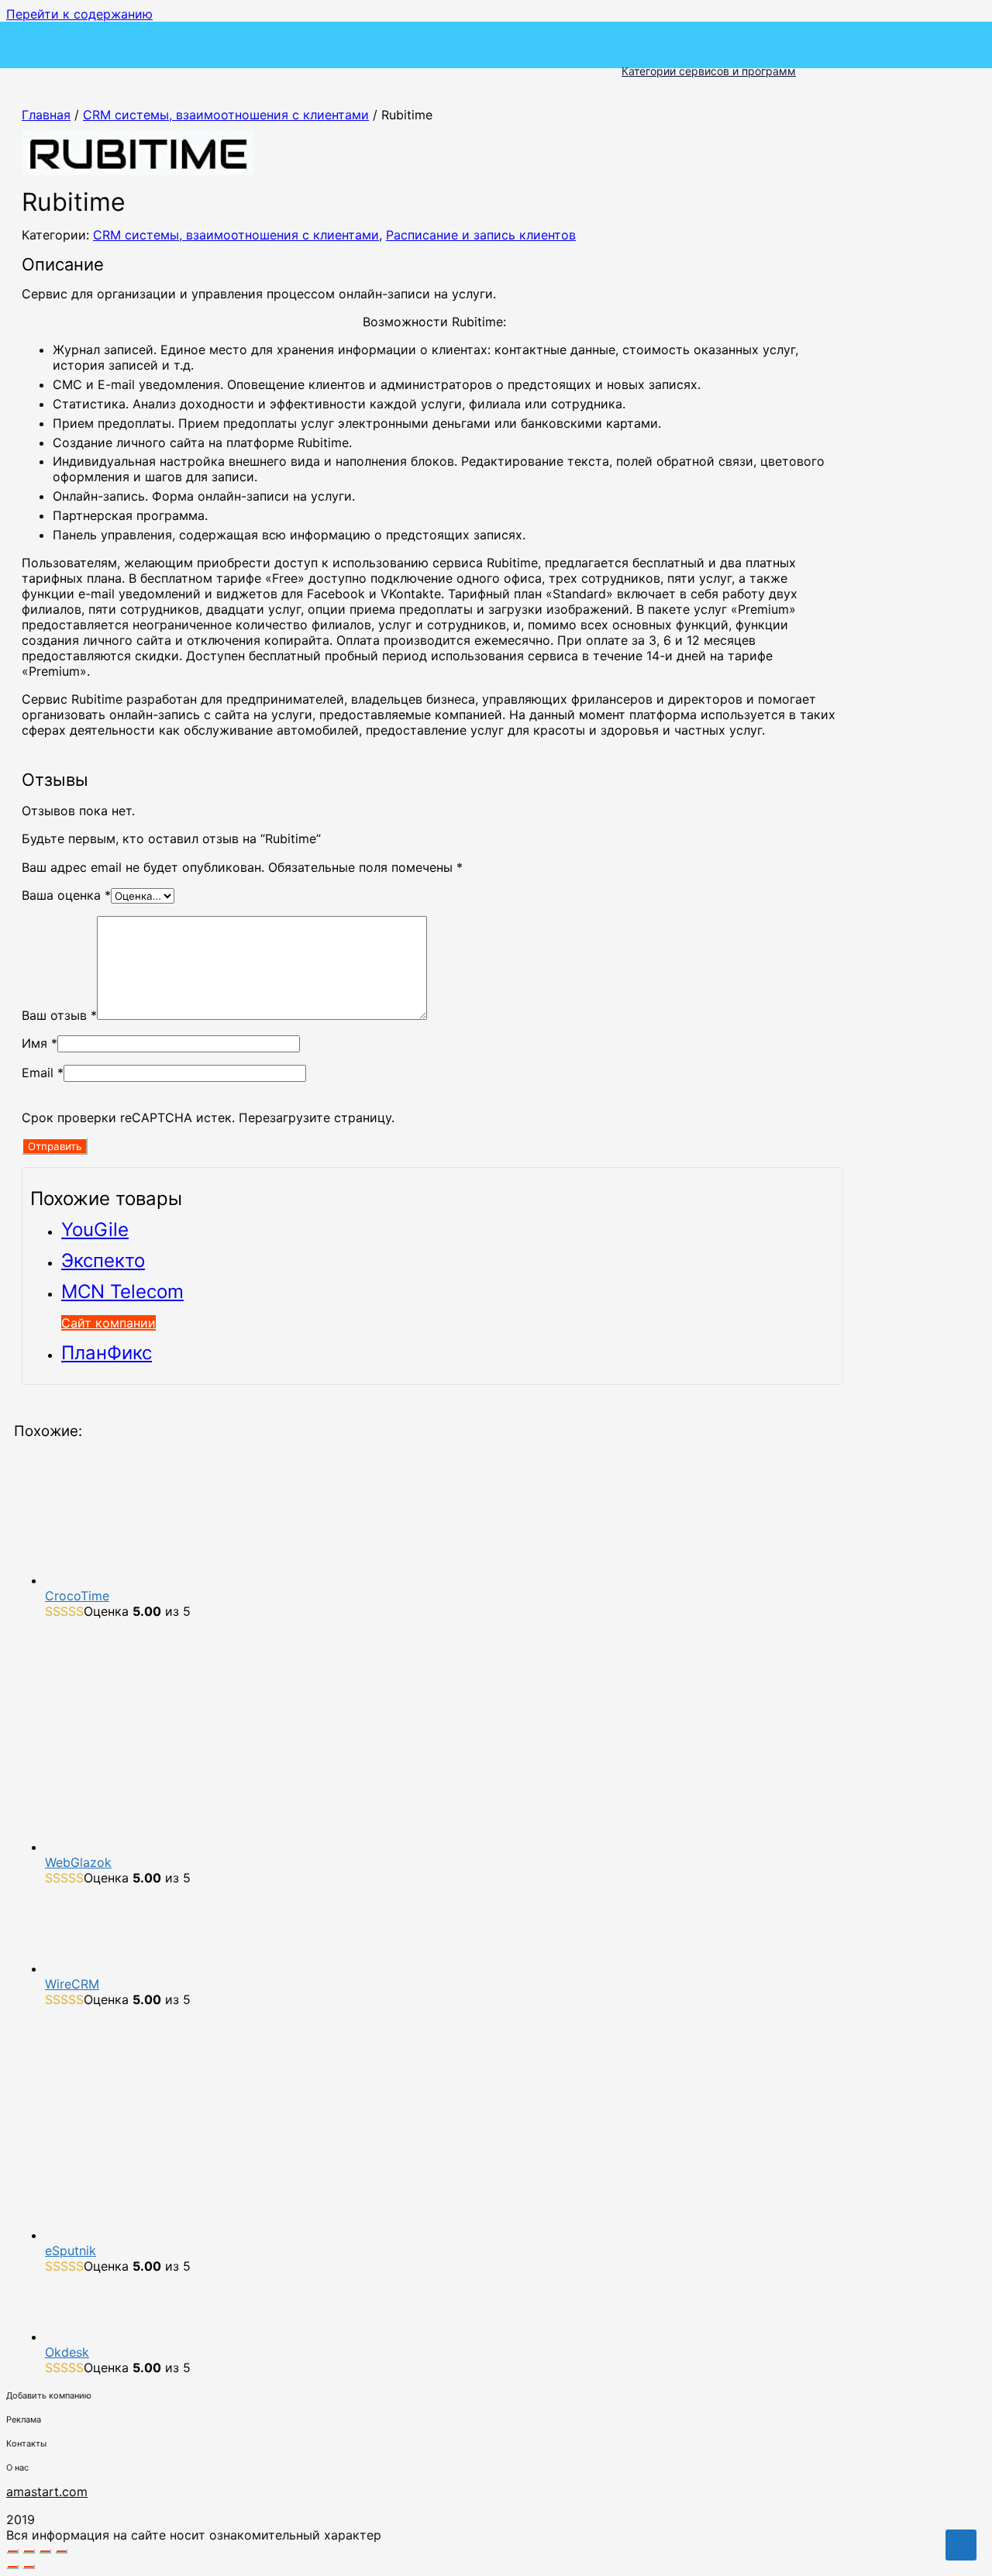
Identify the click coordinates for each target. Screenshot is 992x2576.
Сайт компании (108, 1323)
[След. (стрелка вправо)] (29, 2567)
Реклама (24, 2419)
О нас (17, 2468)
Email (43, 1073)
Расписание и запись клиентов (481, 235)
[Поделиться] (45, 2551)
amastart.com (47, 2492)
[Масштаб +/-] (12, 2551)
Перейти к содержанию (79, 14)
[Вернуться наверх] (961, 2545)
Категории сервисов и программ (709, 71)
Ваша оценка (66, 895)
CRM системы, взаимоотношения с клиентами (226, 115)
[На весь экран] (29, 2551)
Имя (40, 1043)
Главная (46, 115)
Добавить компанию (49, 2395)
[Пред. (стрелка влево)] (12, 2567)
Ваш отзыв (59, 1015)
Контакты (26, 2443)
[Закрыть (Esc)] (61, 2551)
